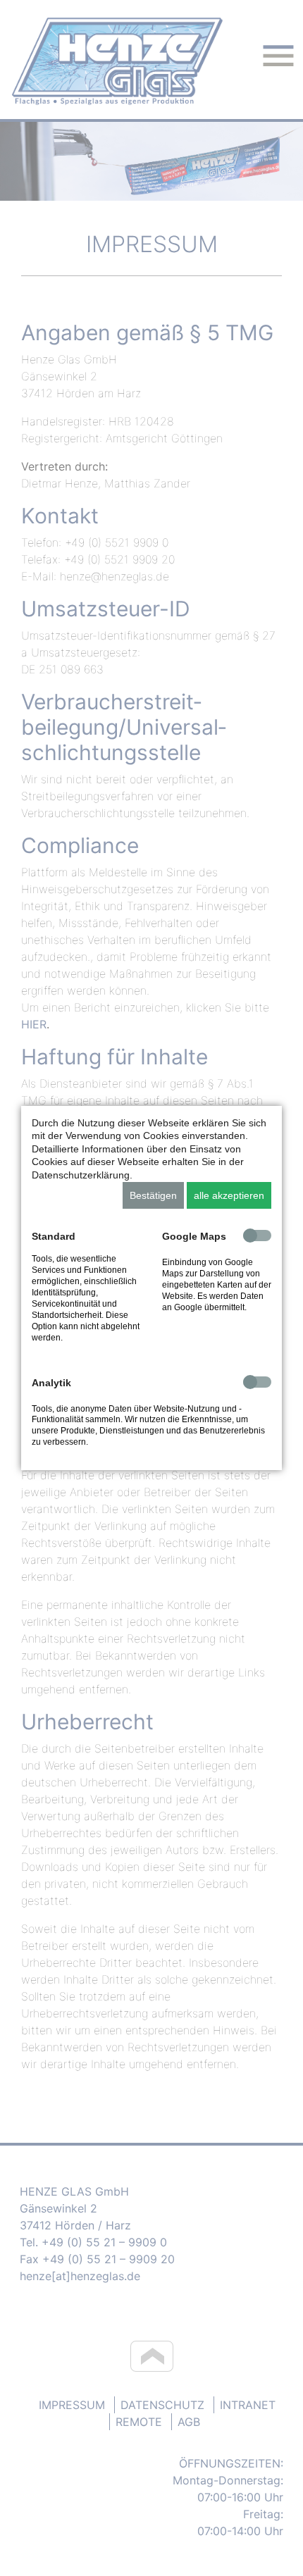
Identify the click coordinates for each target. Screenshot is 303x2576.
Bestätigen (153, 1195)
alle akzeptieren (229, 1195)
